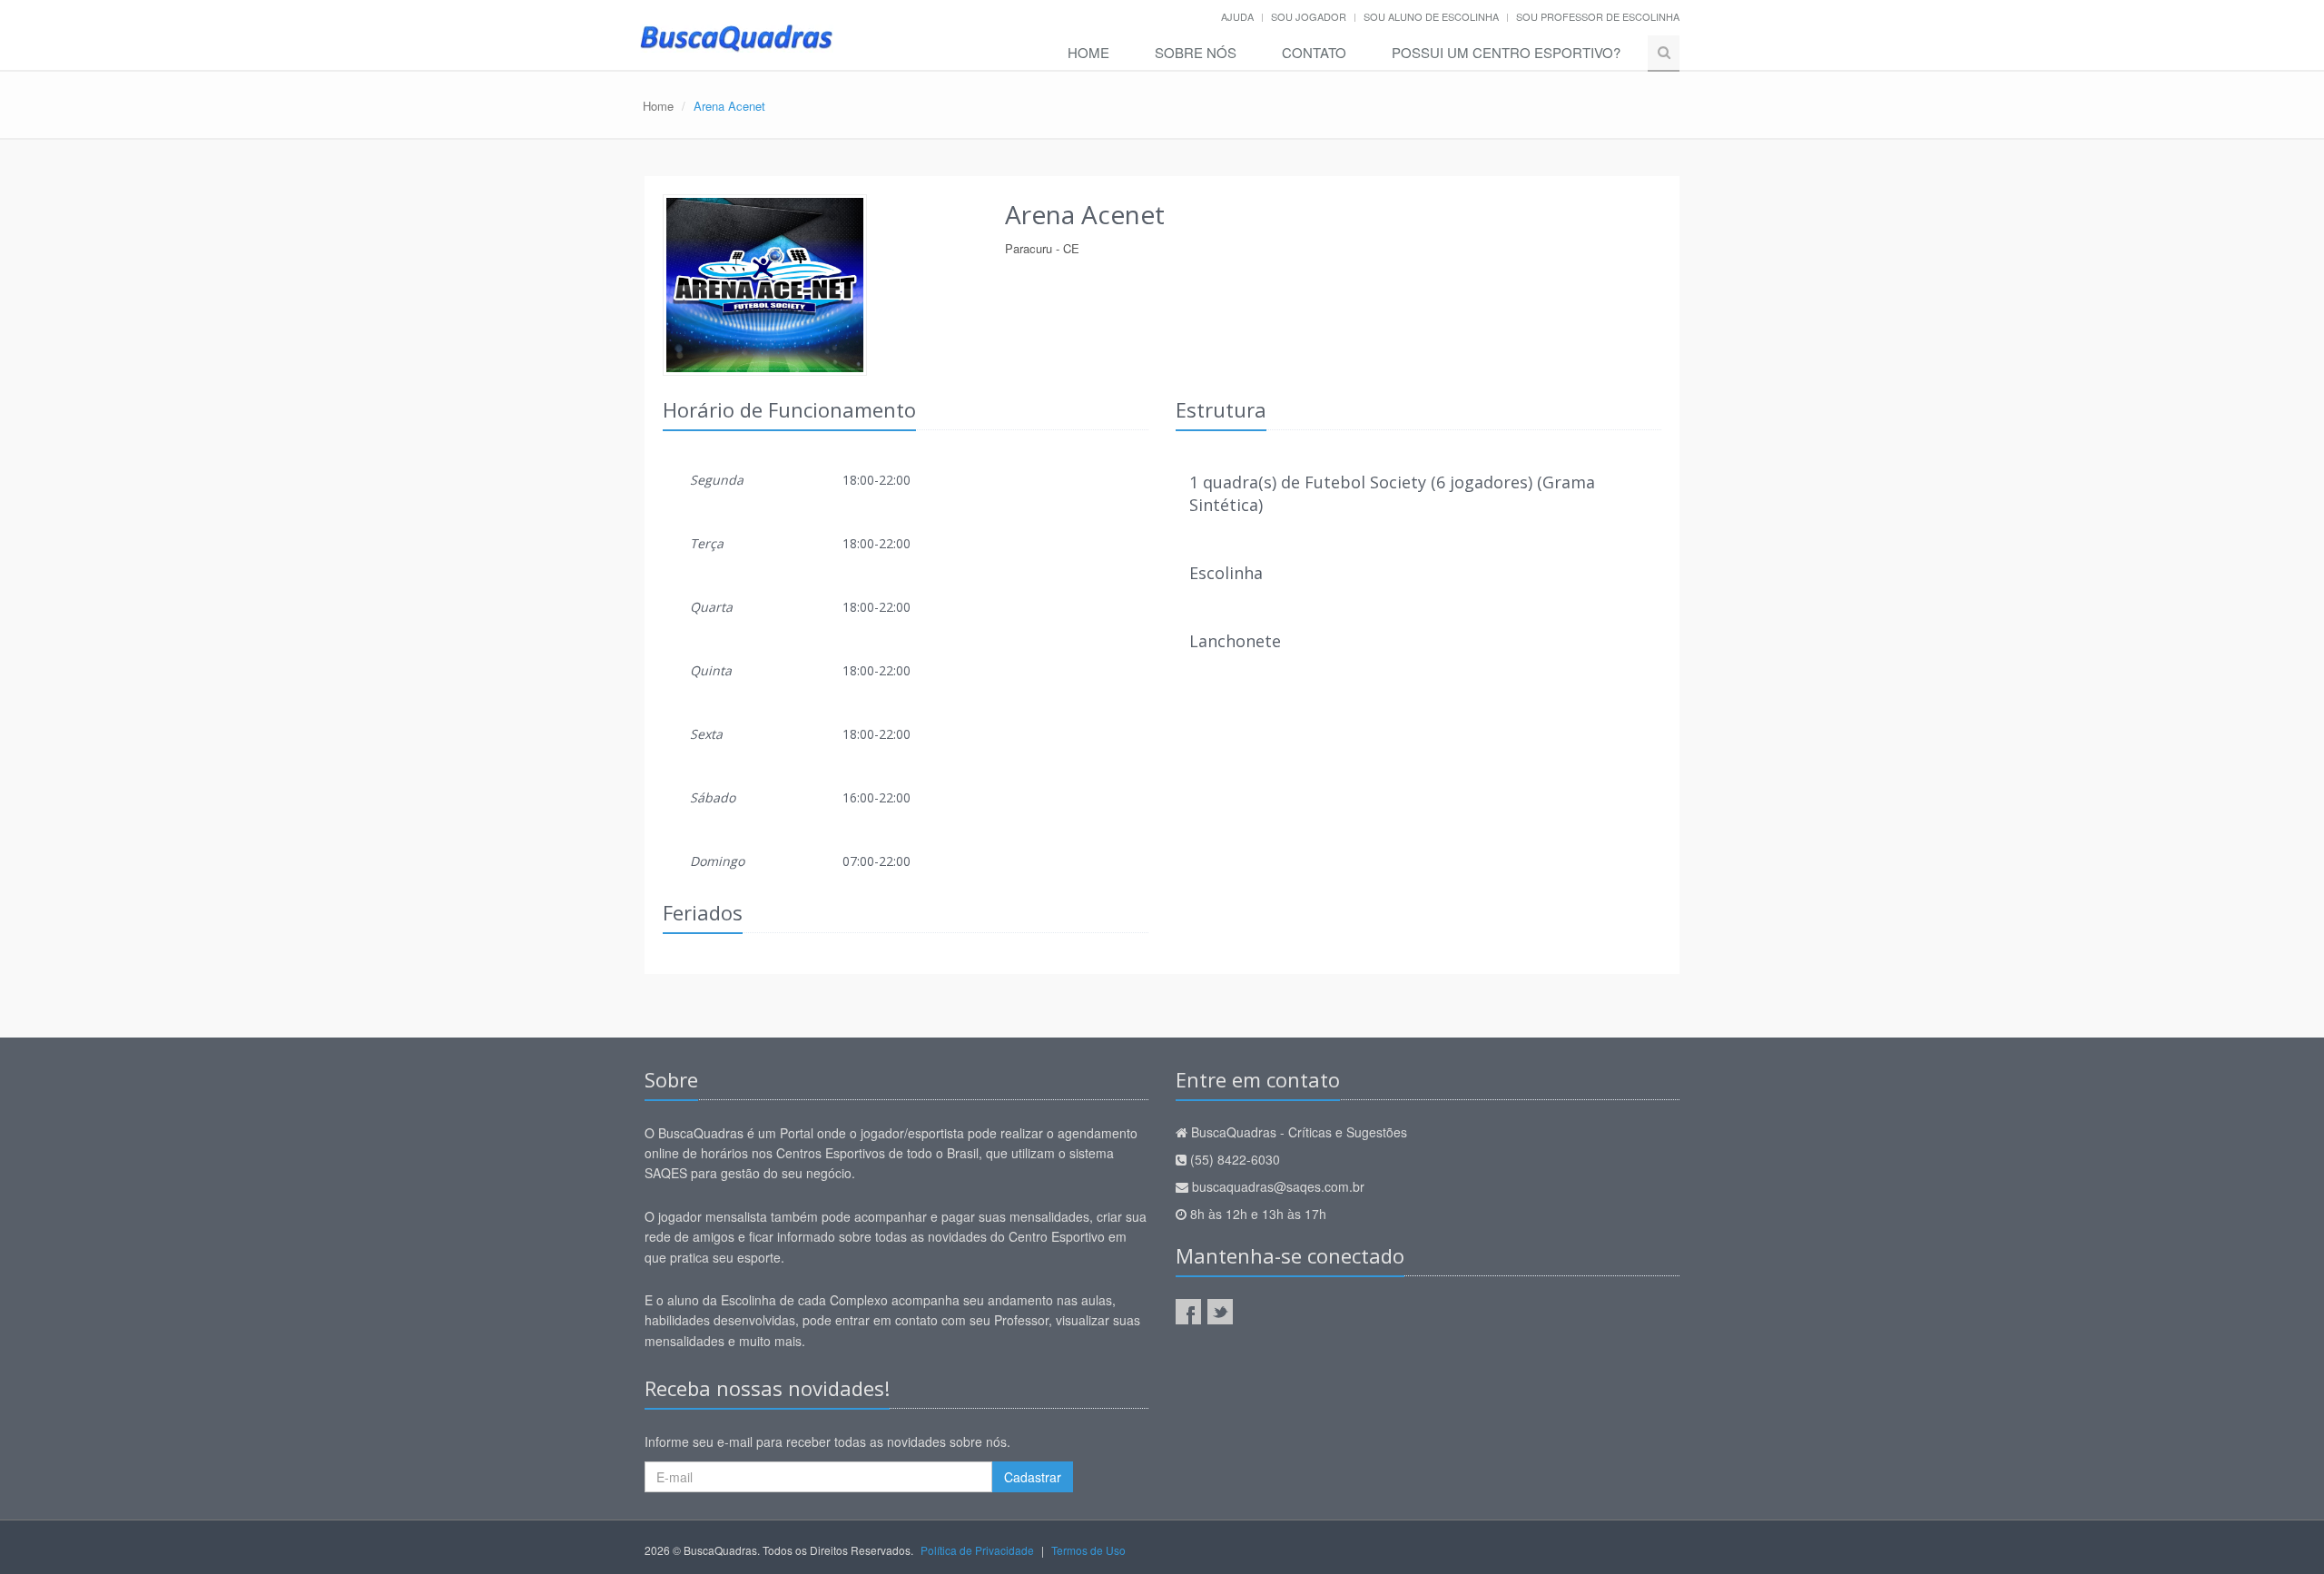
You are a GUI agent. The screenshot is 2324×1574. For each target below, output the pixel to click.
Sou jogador (1309, 16)
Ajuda (1237, 16)
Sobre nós (1196, 52)
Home (1088, 52)
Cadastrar (1033, 1477)
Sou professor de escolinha (1598, 16)
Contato (1314, 52)
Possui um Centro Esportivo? (1506, 52)
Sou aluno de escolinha (1431, 16)
